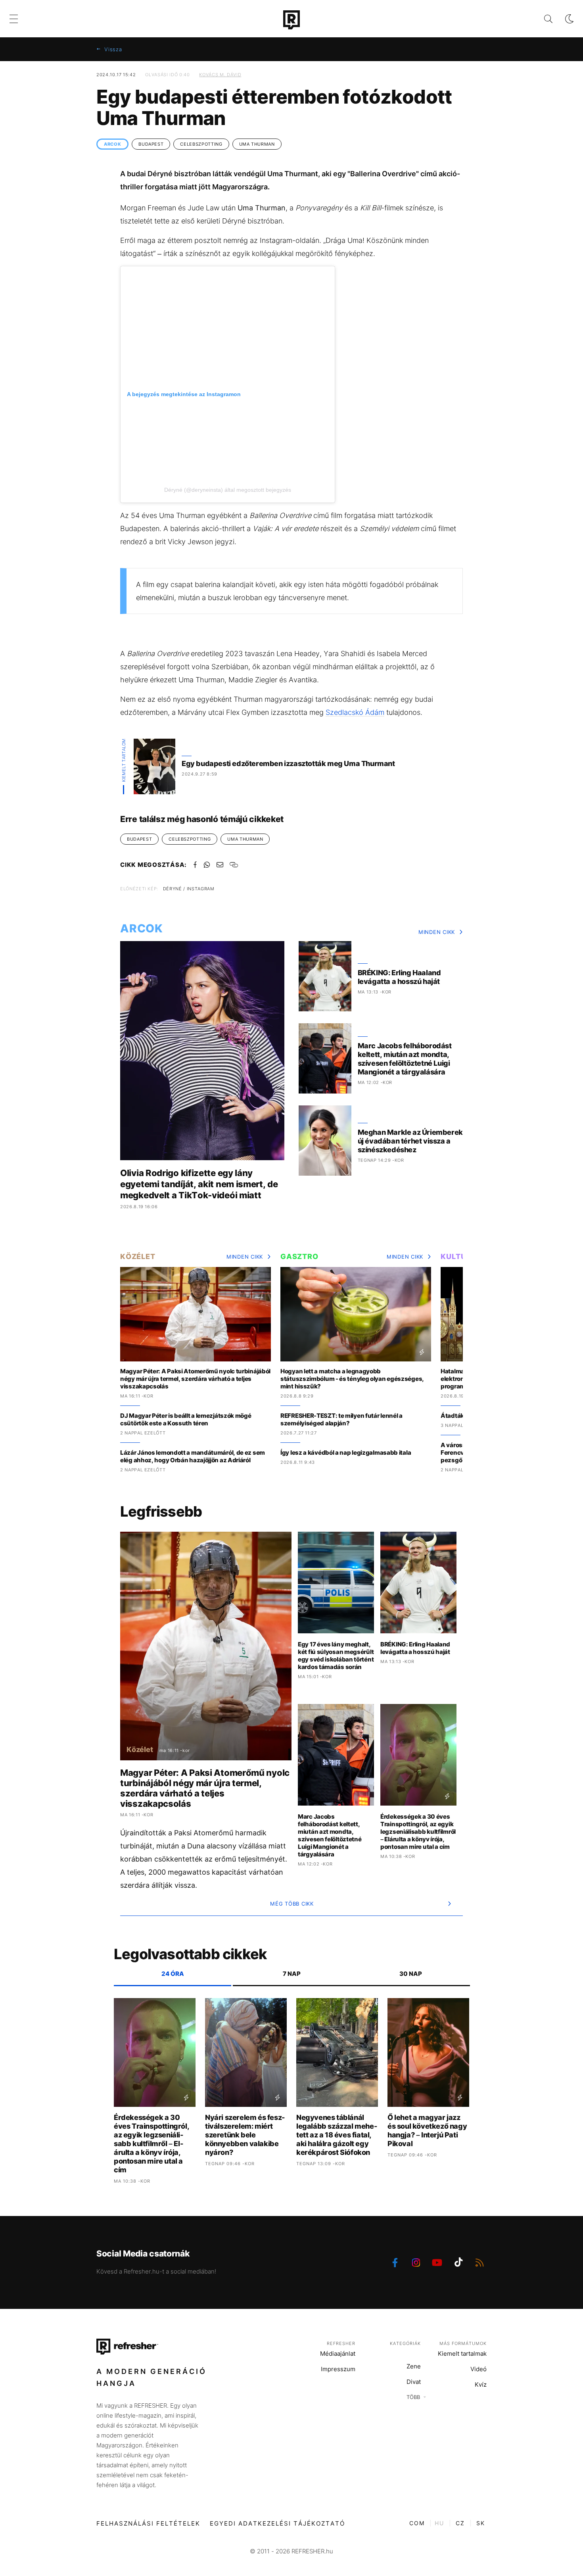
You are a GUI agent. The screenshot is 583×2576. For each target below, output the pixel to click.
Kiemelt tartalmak (462, 2354)
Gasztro (299, 1256)
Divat (414, 2382)
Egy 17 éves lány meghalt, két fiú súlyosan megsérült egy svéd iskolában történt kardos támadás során (336, 1656)
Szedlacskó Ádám (355, 712)
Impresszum (338, 2369)
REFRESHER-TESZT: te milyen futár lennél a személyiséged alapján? (341, 1419)
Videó (478, 2369)
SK (481, 2523)
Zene (414, 2366)
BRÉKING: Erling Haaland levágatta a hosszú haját (399, 977)
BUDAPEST (151, 144)
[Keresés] (542, 19)
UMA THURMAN (257, 144)
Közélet (138, 1256)
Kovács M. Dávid (220, 75)
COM (417, 2523)
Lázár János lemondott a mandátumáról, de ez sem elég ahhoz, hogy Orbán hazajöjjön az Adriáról (193, 1456)
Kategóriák (405, 2343)
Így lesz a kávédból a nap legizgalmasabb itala (346, 1453)
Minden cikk (437, 932)
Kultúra (459, 1256)
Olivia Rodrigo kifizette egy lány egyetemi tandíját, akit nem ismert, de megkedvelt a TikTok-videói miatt (199, 1184)
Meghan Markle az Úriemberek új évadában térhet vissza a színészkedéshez (410, 1141)
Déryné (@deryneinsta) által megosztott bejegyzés (228, 490)
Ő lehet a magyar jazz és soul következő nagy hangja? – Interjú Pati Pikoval (427, 2130)
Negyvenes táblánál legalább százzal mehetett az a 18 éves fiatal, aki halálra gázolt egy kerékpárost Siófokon (337, 2135)
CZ (460, 2523)
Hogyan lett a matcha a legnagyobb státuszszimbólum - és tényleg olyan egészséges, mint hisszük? (352, 1379)
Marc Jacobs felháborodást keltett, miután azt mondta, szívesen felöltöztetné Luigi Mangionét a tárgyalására (405, 1059)
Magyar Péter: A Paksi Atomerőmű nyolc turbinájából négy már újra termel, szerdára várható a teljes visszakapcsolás (195, 1379)
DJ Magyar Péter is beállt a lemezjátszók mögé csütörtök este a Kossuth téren (186, 1419)
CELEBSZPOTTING (201, 144)
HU (439, 2523)
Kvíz (481, 2384)
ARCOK (112, 144)
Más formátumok (463, 2343)
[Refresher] (291, 20)
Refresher (341, 2343)
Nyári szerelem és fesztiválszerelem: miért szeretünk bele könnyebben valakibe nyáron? (245, 2135)
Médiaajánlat (338, 2354)
